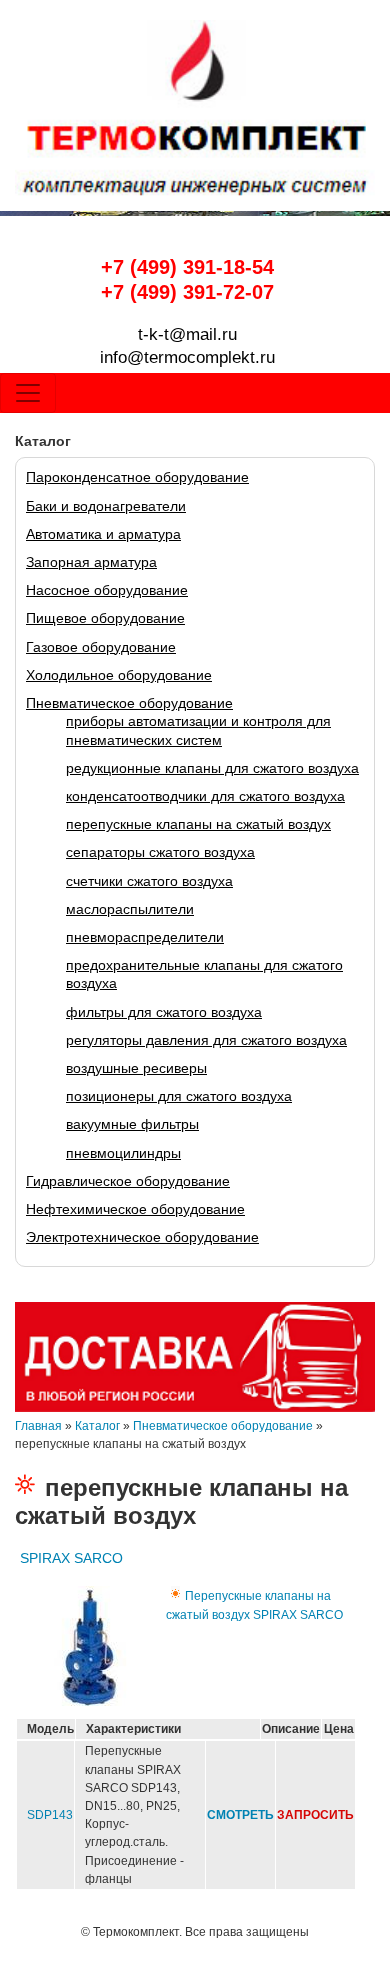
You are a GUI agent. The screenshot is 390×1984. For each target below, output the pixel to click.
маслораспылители (130, 909)
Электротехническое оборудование (142, 1237)
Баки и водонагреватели (106, 506)
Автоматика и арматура (103, 534)
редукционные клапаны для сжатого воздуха (212, 768)
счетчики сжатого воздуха (149, 881)
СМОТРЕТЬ (240, 1815)
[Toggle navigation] (28, 393)
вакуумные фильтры (132, 1124)
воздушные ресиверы (136, 1068)
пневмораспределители (145, 937)
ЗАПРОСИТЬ (315, 1815)
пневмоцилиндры (123, 1153)
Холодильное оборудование (119, 675)
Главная (38, 1426)
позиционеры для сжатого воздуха (179, 1096)
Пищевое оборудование (105, 618)
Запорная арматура (91, 562)
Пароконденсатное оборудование (137, 477)
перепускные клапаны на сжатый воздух (198, 824)
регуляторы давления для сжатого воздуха (206, 1040)
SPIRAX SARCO (71, 1558)
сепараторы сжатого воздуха (160, 852)
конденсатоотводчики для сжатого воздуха (205, 796)
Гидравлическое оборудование (128, 1181)
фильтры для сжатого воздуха (164, 1012)
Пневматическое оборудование (129, 703)
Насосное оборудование (107, 590)
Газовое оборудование (101, 647)
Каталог (97, 1426)
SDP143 (50, 1815)
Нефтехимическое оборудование (135, 1209)
